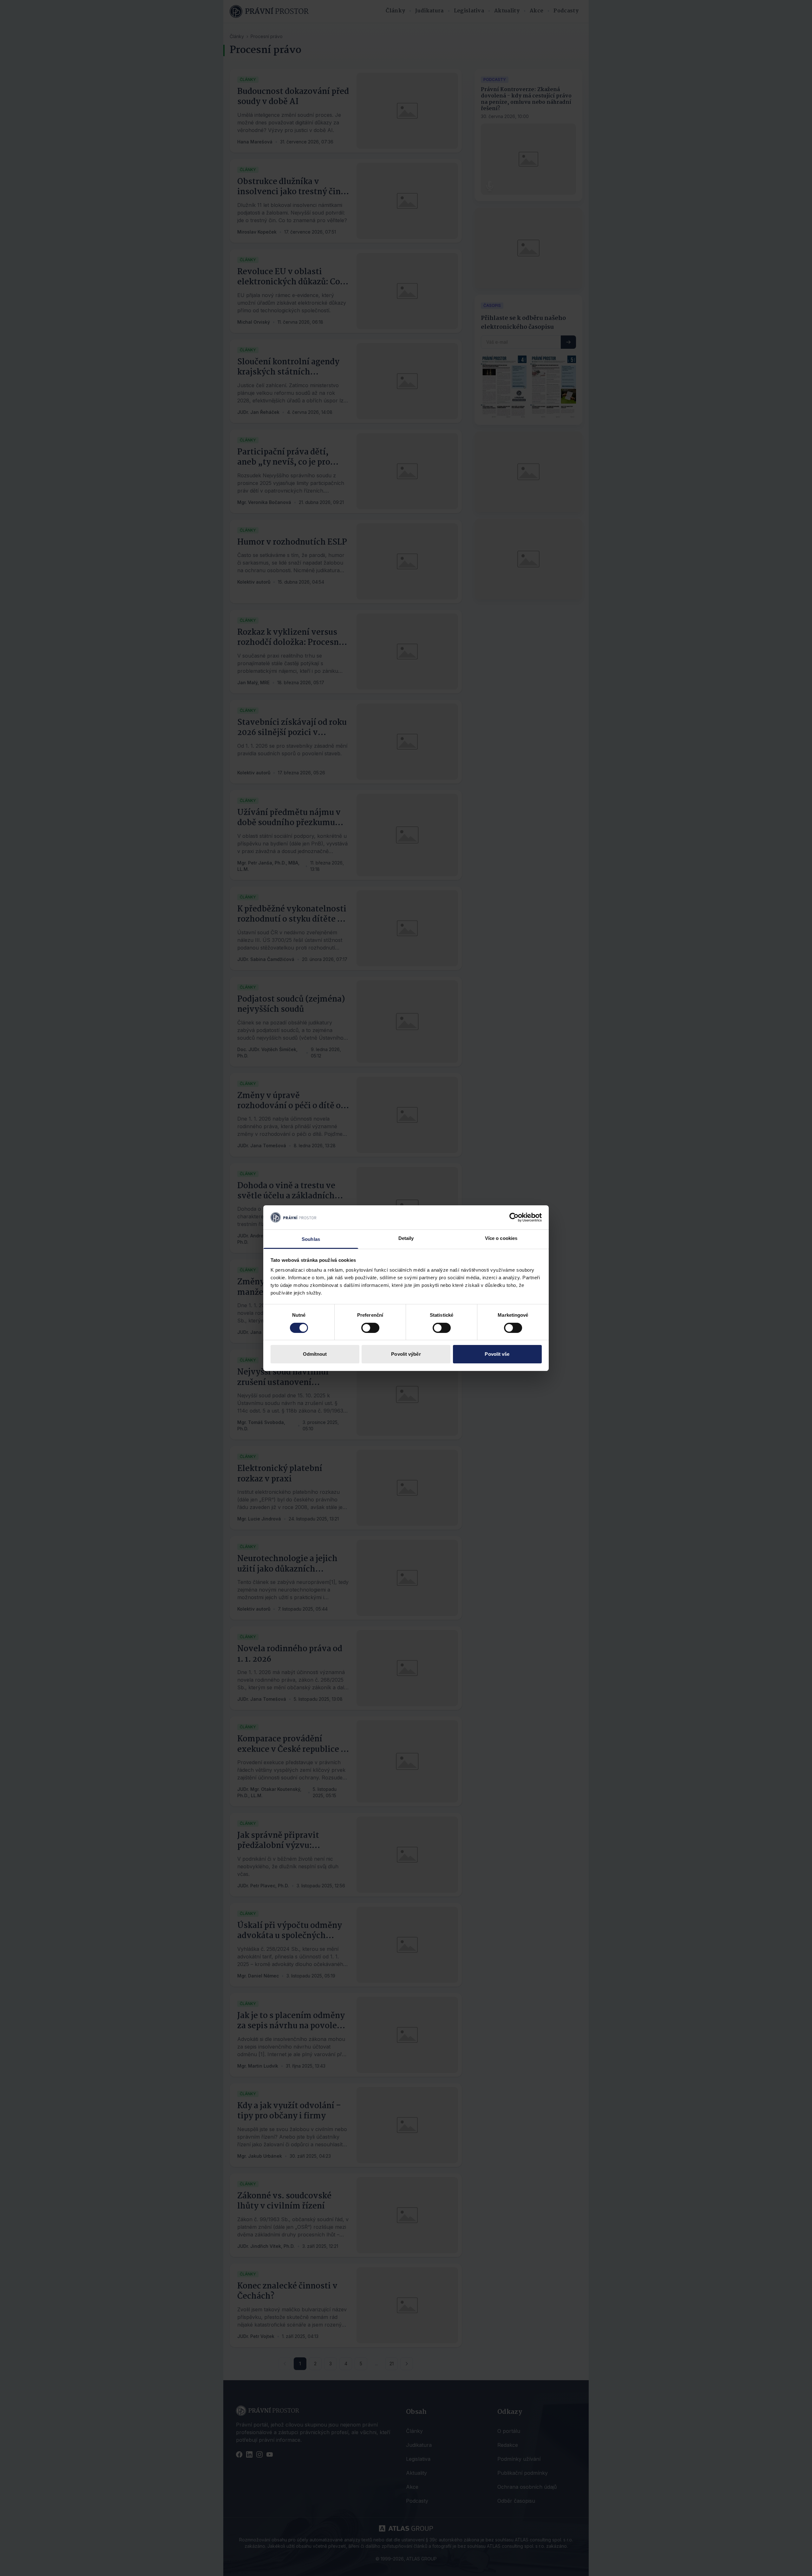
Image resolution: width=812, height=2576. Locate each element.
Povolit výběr (406, 1354)
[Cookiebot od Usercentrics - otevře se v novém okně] (514, 1217)
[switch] (370, 1328)
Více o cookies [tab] (501, 1238)
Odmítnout (315, 1354)
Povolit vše (497, 1354)
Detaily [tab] (406, 1238)
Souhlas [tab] (311, 1239)
